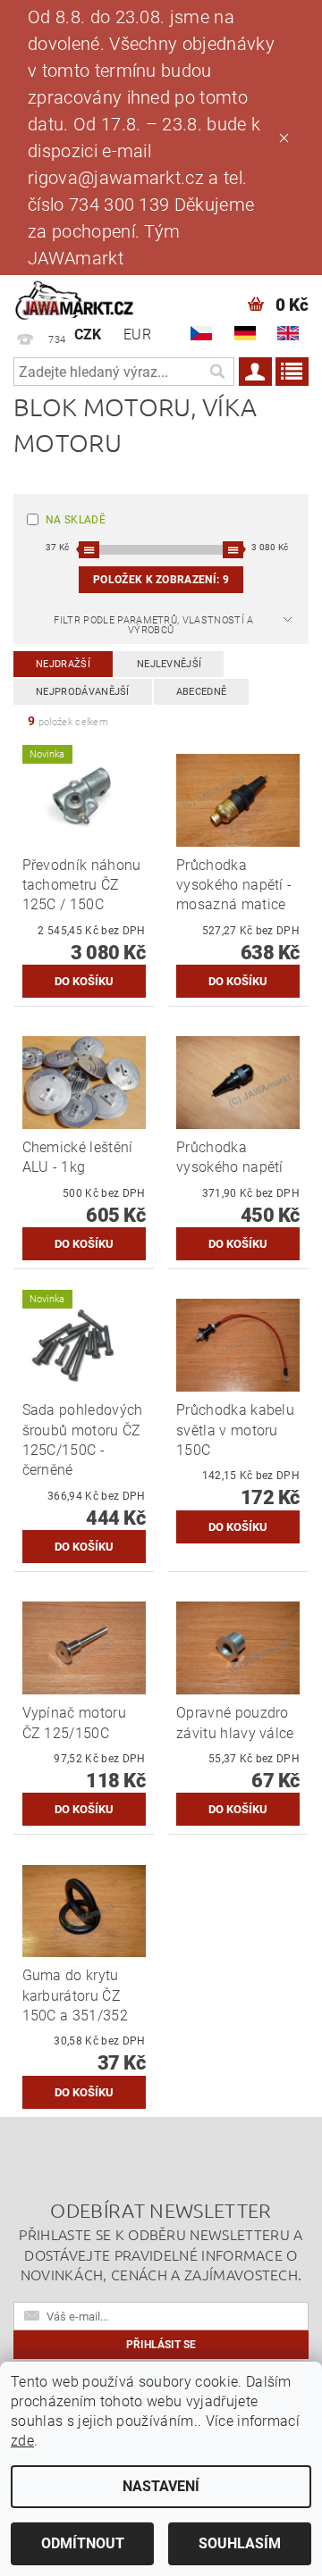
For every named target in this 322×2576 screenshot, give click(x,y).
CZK (88, 335)
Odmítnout (83, 2543)
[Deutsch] (245, 333)
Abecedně (202, 692)
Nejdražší (63, 664)
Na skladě (76, 520)
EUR (137, 335)
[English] (288, 333)
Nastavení (161, 2486)
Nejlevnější (169, 664)
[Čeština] (201, 333)
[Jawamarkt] (75, 298)
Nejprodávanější (83, 692)
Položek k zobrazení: (161, 580)
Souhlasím (240, 2543)
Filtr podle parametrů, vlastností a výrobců (153, 625)
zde (22, 2441)
